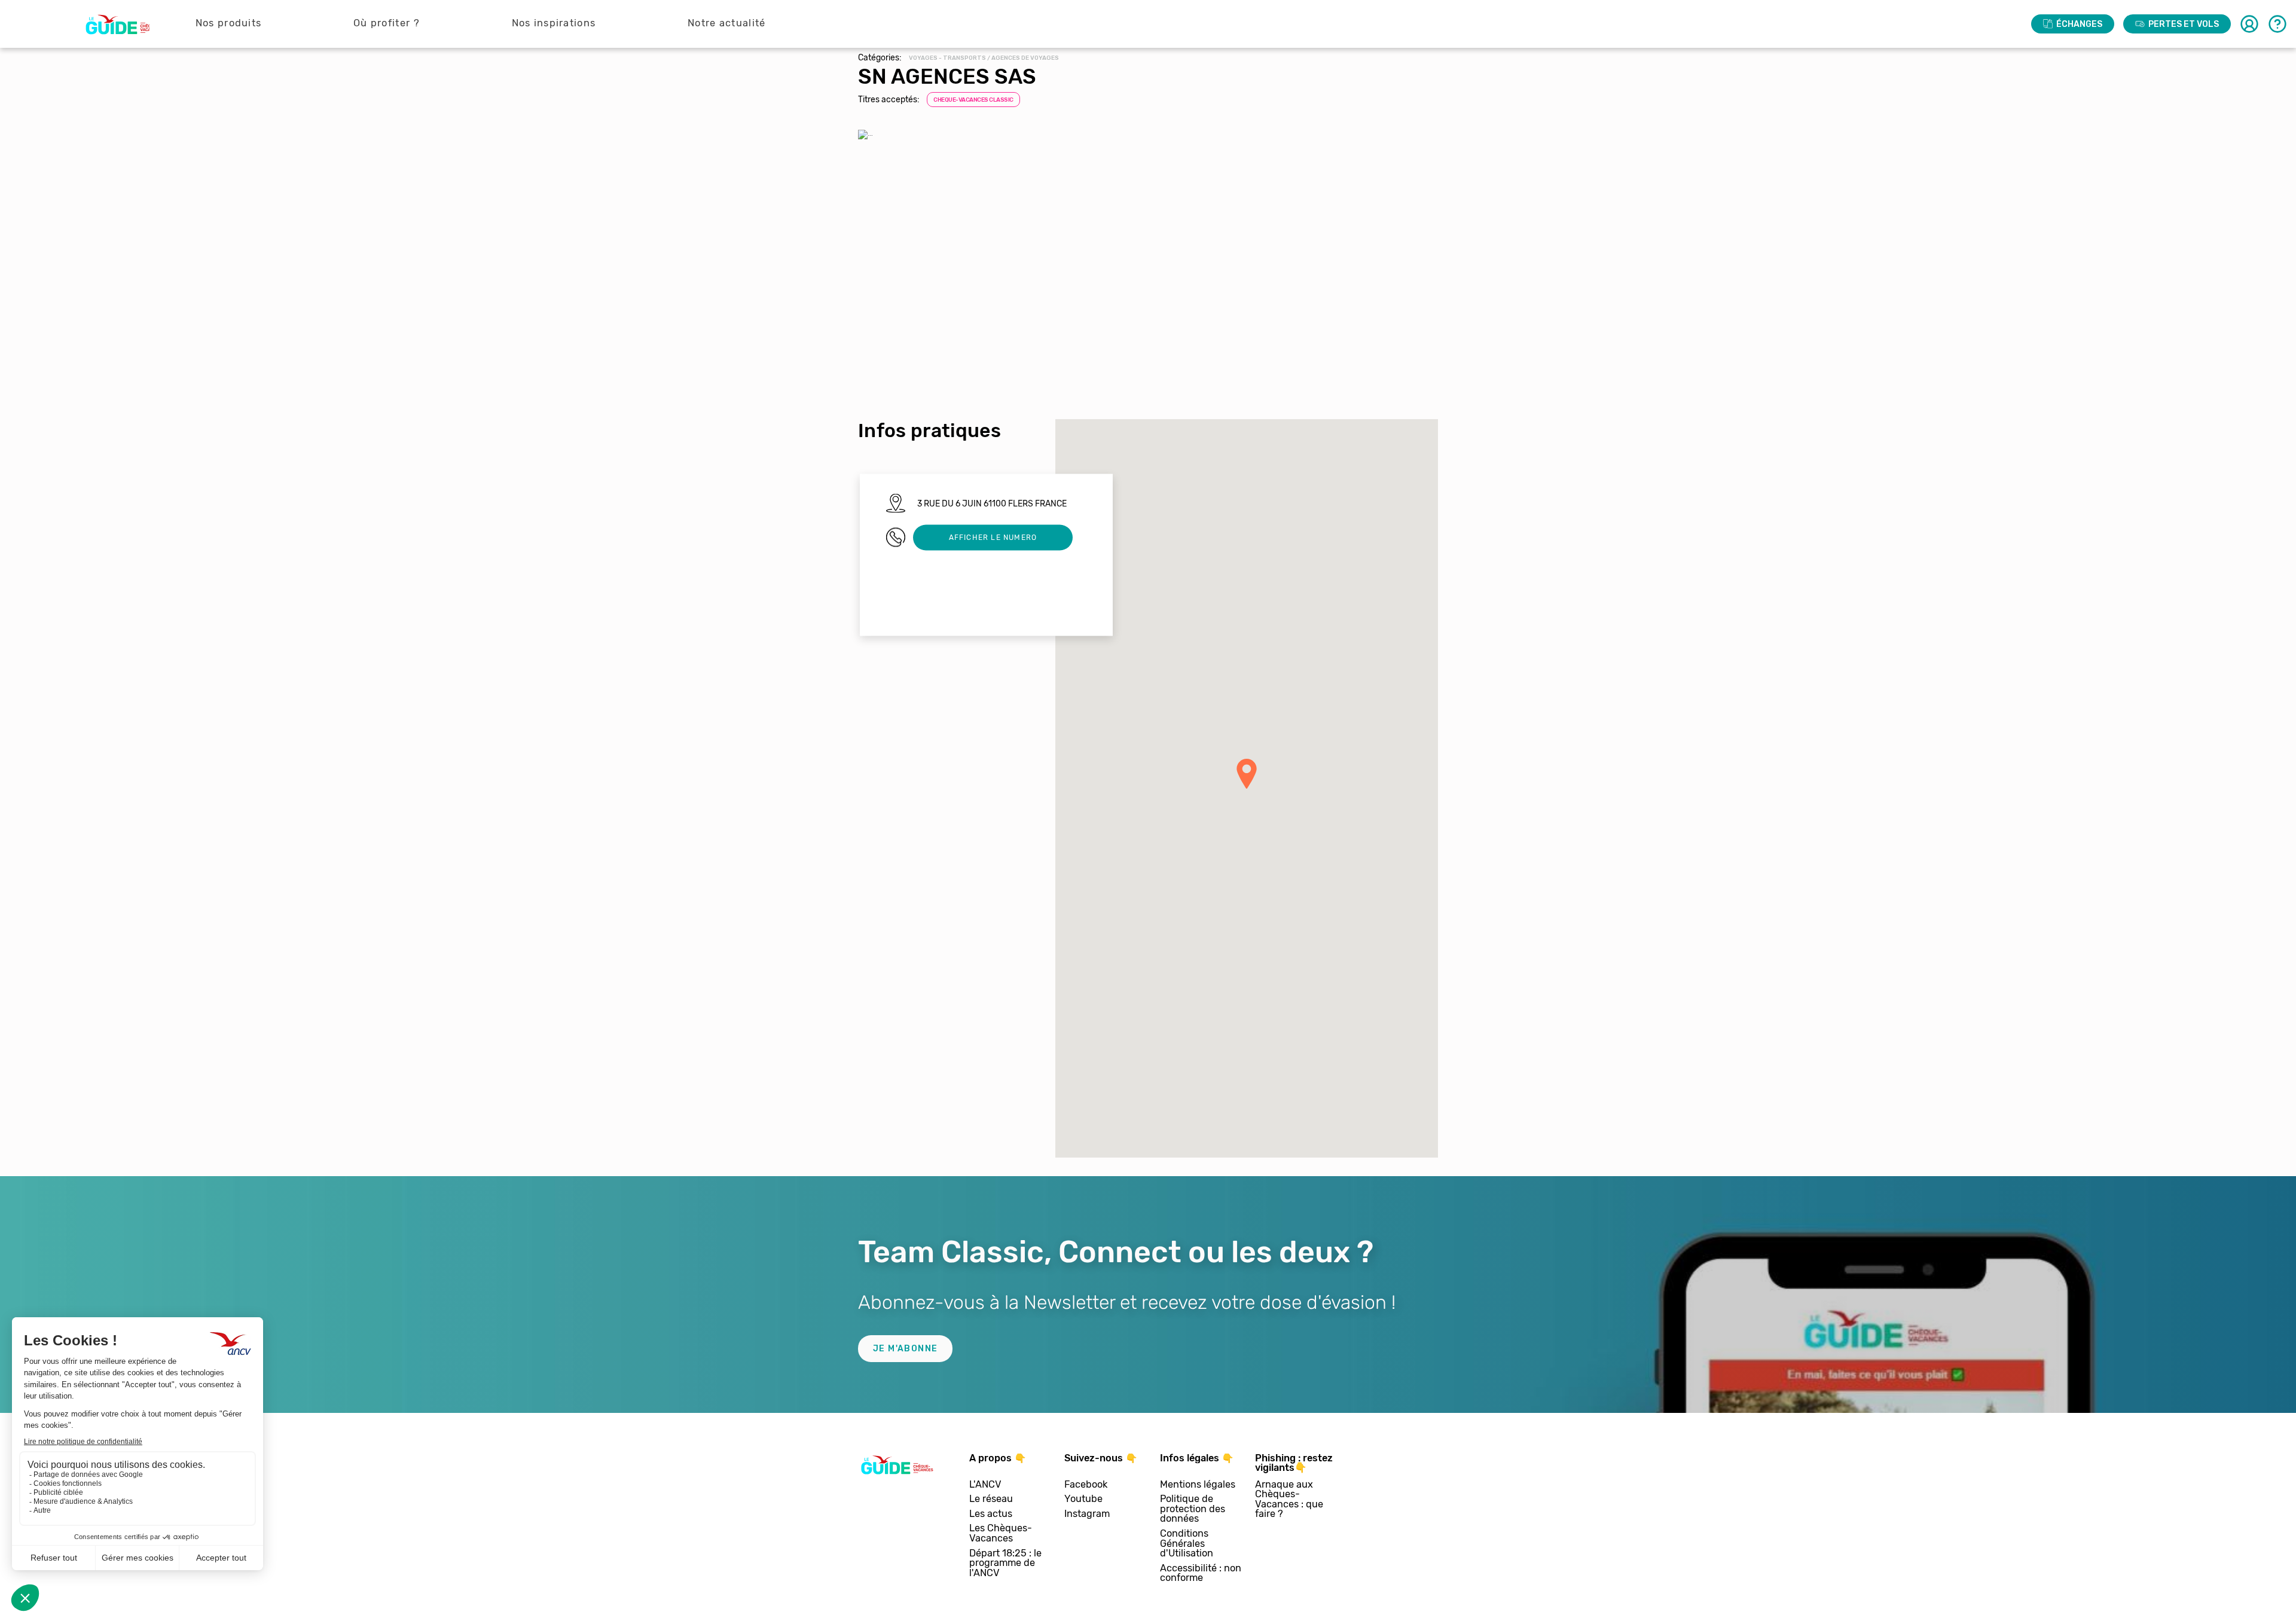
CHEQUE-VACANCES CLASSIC (973, 100)
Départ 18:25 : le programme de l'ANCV (1005, 1564)
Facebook (1086, 1485)
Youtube (1083, 1499)
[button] (1247, 774)
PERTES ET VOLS (2184, 24)
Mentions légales (1198, 1485)
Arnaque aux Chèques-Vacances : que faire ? (1289, 1500)
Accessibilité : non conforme (1201, 1573)
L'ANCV (985, 1485)
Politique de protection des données (1193, 1509)
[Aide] (2277, 24)
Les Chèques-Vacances (1001, 1533)
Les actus (991, 1514)
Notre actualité (727, 23)
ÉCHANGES (2079, 24)
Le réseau (991, 1499)
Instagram (1087, 1514)
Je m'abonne (905, 1349)
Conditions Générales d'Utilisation (1187, 1544)
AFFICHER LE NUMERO (993, 537)
